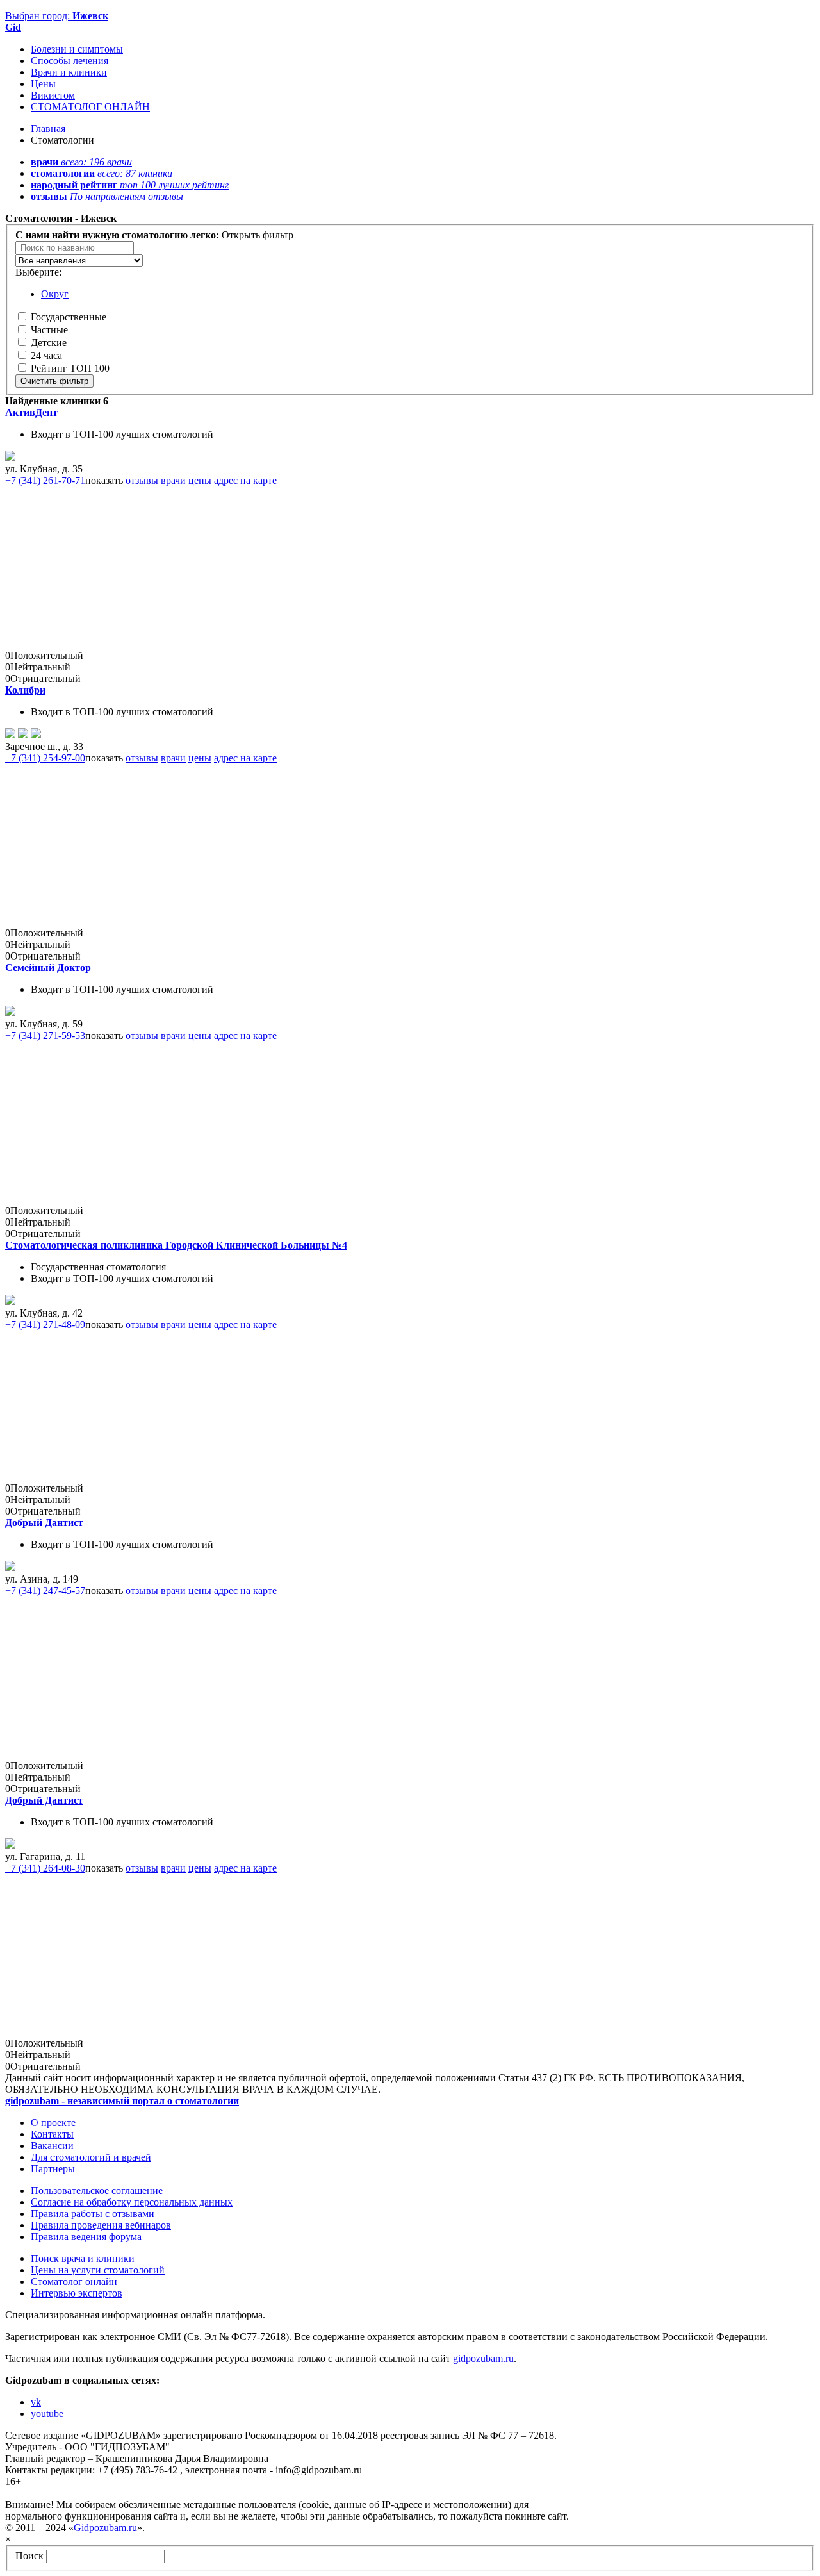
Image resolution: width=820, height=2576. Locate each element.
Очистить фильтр (54, 381)
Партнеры (53, 2169)
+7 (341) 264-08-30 (45, 1868)
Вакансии (52, 2146)
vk (36, 2402)
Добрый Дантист (44, 1523)
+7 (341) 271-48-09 (45, 1325)
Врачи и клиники (69, 72)
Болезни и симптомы (77, 49)
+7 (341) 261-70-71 (45, 480)
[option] (79, 261)
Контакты (52, 2134)
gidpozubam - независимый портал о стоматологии (122, 2101)
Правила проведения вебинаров (101, 2225)
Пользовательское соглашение (97, 2190)
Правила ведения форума (86, 2237)
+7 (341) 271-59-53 (45, 1035)
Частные (49, 330)
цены (200, 480)
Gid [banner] (13, 27)
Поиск (29, 2556)
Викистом (53, 95)
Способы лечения (70, 61)
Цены (43, 84)
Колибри (25, 690)
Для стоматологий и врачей (91, 2157)
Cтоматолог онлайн (74, 2281)
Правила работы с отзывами (93, 2214)
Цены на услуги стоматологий (98, 2270)
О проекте (53, 2123)
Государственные (69, 317)
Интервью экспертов (77, 2293)
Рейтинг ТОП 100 (70, 368)
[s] (10, 1012)
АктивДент (31, 412)
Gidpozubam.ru (105, 2528)
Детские (49, 343)
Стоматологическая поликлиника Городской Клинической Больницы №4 (176, 1245)
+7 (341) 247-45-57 (45, 1591)
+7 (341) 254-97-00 (45, 758)
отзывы (142, 480)
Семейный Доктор (48, 968)
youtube (47, 2414)
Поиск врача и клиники (83, 2258)
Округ (55, 294)
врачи (173, 480)
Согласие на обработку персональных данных (132, 2202)
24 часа (46, 355)
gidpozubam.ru (483, 2358)
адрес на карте (245, 480)
